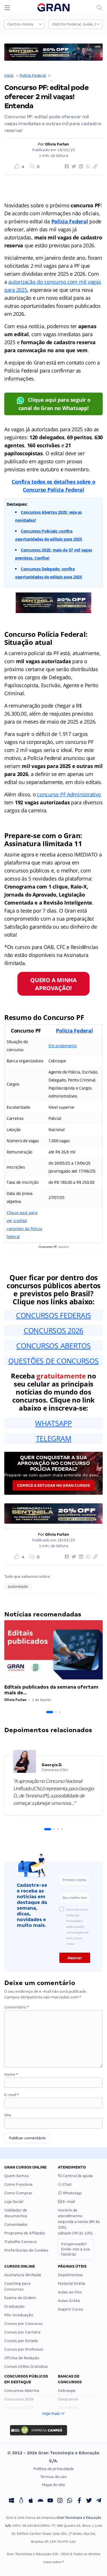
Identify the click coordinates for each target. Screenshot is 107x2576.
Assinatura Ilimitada (23, 2275)
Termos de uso (53, 2477)
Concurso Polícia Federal (74, 75)
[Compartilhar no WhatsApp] (87, 167)
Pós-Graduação (19, 2315)
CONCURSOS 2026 (53, 1330)
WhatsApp (72, 2193)
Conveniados (16, 2225)
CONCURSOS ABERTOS (53, 1346)
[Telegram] (99, 2501)
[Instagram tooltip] (60, 2501)
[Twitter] (89, 2501)
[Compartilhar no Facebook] (66, 167)
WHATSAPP (53, 1423)
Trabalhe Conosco (21, 2242)
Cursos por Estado (21, 2341)
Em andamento (63, 1046)
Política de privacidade (54, 2469)
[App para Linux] (21, 2501)
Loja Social (14, 2202)
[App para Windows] (11, 2501)
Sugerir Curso (70, 2309)
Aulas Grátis (69, 2301)
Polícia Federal (33, 75)
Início (9, 75)
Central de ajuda (77, 2176)
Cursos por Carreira (22, 2332)
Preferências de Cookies (26, 2250)
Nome (11, 2074)
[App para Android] (41, 2501)
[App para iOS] (31, 2501)
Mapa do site (53, 2485)
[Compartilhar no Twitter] (73, 167)
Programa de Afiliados (25, 2233)
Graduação (14, 2306)
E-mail (12, 2095)
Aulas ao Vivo (70, 2292)
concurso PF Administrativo (69, 794)
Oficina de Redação (22, 2358)
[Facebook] (79, 2501)
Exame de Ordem (20, 2298)
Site (8, 2115)
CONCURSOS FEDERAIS (53, 1315)
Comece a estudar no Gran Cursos (53, 1485)
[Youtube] (50, 2501)
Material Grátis (72, 2283)
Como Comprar (18, 2193)
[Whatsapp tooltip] (70, 2501)
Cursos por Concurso (23, 2324)
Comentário (17, 2007)
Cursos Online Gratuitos (26, 2367)
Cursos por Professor (24, 2349)
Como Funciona (18, 2184)
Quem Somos (17, 2176)
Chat (67, 2184)
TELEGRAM (54, 1438)
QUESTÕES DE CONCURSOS (53, 1361)
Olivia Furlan (57, 144)
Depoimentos (70, 2275)
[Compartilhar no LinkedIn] (80, 167)
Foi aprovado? (75, 2249)
